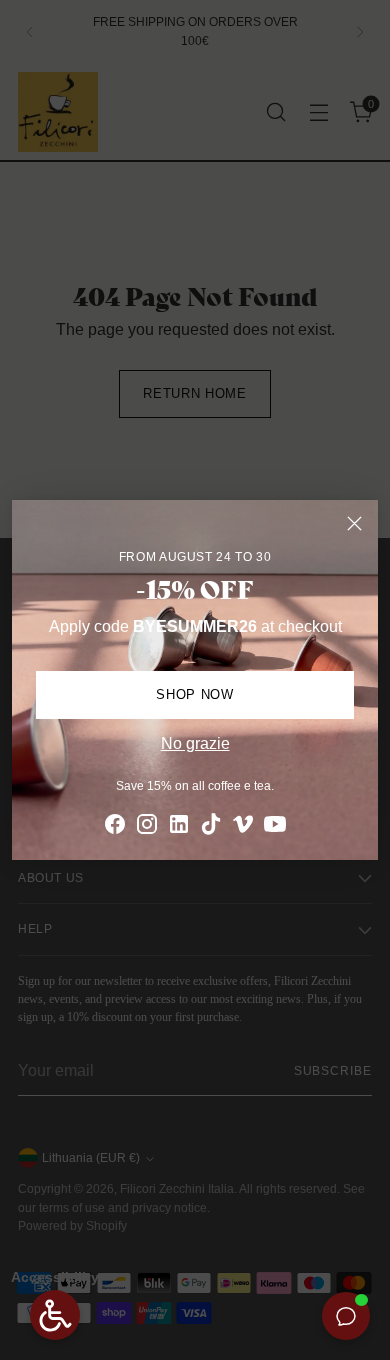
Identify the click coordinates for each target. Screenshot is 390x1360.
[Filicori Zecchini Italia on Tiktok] (211, 827)
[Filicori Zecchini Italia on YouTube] (275, 827)
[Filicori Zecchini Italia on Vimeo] (243, 827)
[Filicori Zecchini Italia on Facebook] (115, 827)
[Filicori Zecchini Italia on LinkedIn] (179, 827)
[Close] (354, 523)
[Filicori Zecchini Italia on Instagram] (147, 827)
